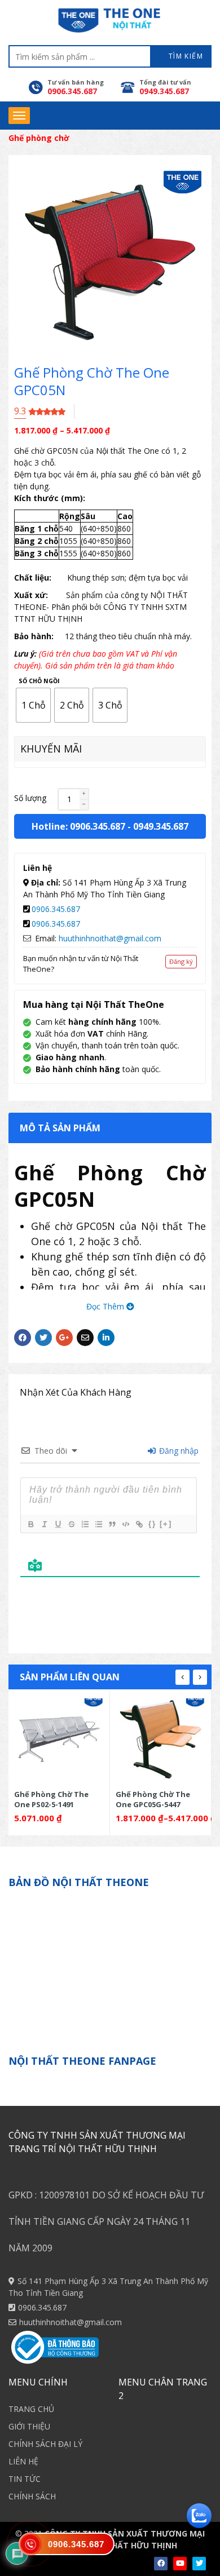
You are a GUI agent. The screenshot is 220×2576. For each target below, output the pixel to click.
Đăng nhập (178, 1451)
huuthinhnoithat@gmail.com (110, 938)
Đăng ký (181, 961)
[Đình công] (71, 1524)
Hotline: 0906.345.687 (78, 826)
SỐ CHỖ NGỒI (39, 681)
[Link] (139, 1524)
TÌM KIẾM (184, 56)
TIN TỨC (25, 2479)
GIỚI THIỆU (29, 2426)
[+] (166, 1524)
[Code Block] (125, 1524)
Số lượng (30, 798)
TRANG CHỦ (31, 2409)
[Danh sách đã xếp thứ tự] (85, 1524)
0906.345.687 (56, 909)
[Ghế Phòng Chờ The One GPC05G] (160, 1739)
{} (152, 1524)
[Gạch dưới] (58, 1524)
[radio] (33, 705)
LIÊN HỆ (23, 2461)
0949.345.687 (161, 826)
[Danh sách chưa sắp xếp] (98, 1524)
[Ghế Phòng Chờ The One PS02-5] (59, 1739)
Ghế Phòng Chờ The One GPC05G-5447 (153, 1799)
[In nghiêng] (44, 1524)
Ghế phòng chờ (39, 138)
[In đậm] (30, 1524)
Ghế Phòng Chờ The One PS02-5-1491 (51, 1799)
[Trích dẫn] (112, 1524)
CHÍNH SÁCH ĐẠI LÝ (45, 2444)
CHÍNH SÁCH (32, 2496)
